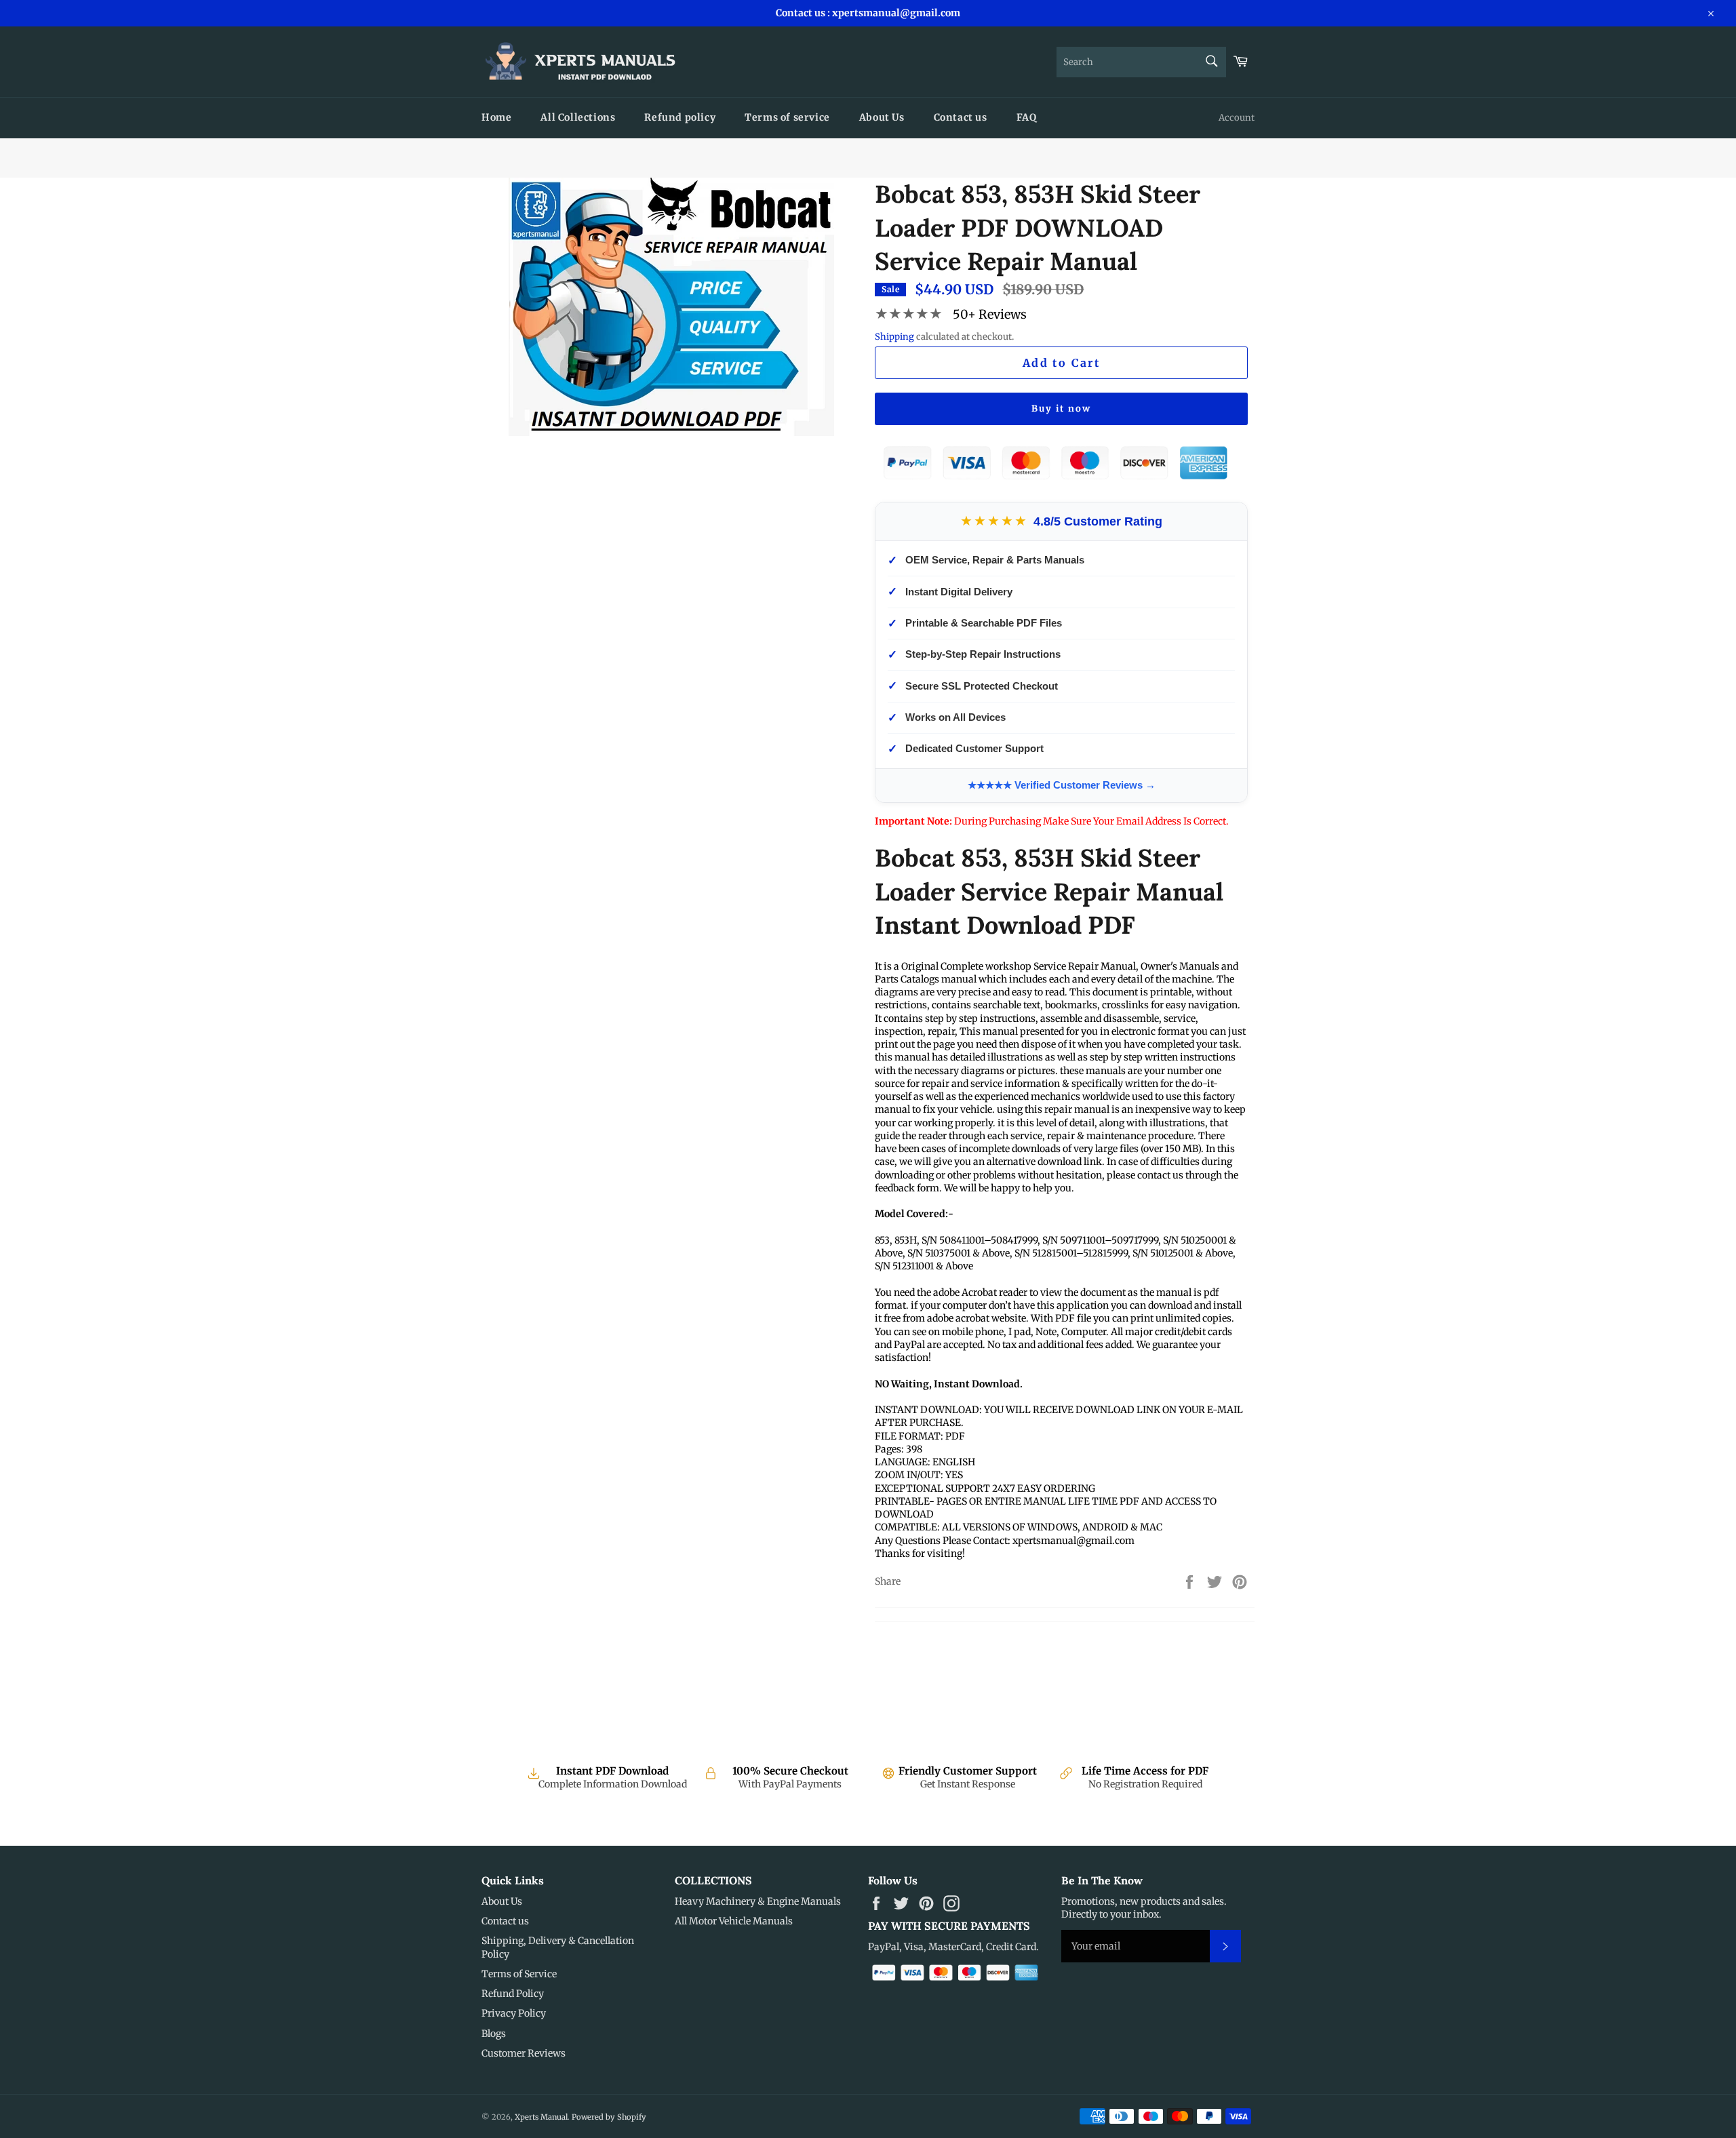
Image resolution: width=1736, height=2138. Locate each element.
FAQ (1027, 117)
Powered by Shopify (609, 2117)
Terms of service (787, 117)
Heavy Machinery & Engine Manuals (758, 1901)
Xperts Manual (541, 2117)
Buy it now (1061, 409)
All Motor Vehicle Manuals (734, 1921)
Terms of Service (519, 1974)
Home (496, 117)
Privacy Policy (514, 2013)
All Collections (578, 117)
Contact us (961, 117)
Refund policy (680, 117)
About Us (882, 117)
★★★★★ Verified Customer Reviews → (1062, 785)
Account (1237, 118)
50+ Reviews (990, 314)
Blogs (494, 2034)
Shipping (894, 337)
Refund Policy (513, 1994)
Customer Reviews (524, 2053)
